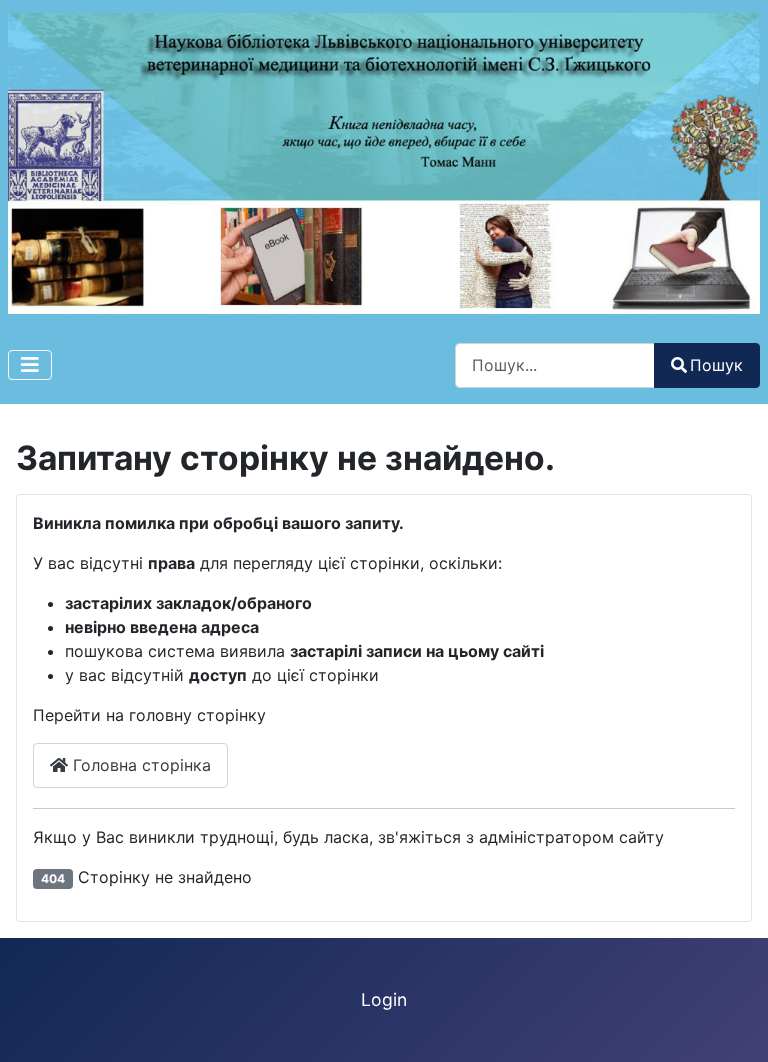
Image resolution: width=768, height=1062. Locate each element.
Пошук (716, 365)
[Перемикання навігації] (30, 365)
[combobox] (555, 365)
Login (384, 999)
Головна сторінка (139, 765)
